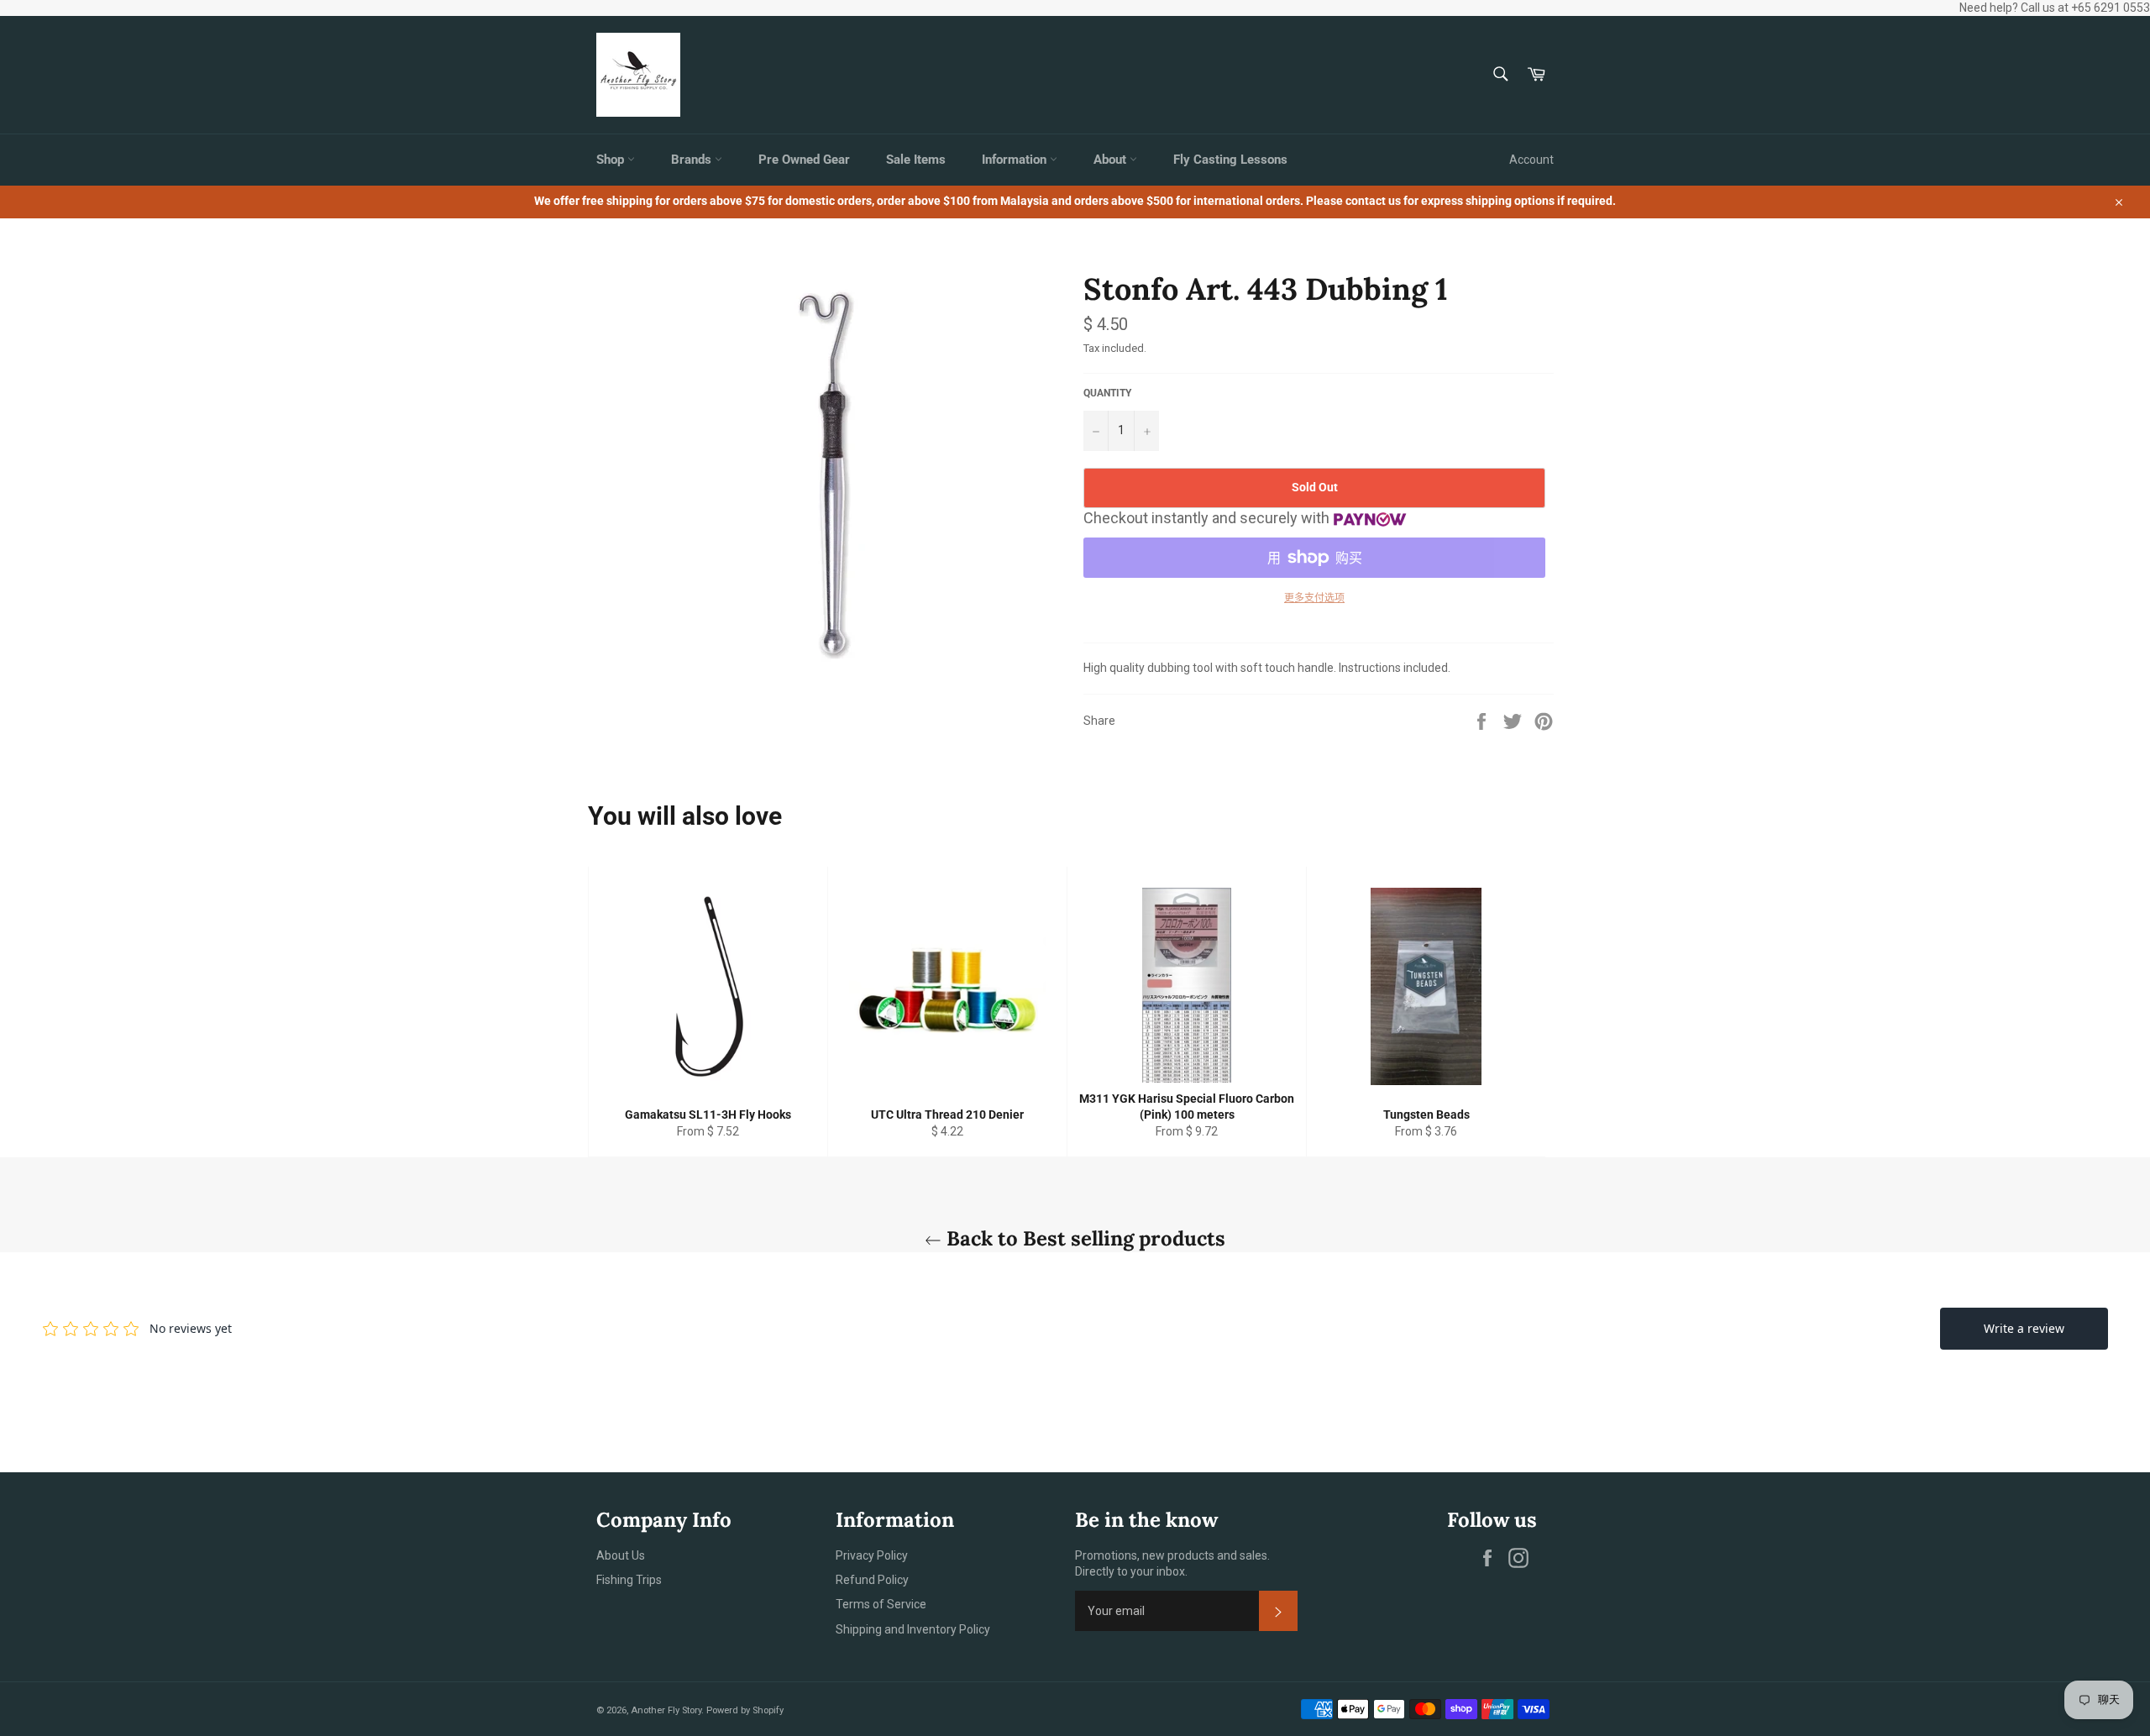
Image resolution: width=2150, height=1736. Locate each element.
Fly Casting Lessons (1230, 160)
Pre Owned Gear (804, 160)
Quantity (1107, 393)
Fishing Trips (629, 1580)
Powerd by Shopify (745, 1710)
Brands (693, 160)
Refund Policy (872, 1580)
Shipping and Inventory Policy (913, 1629)
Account (1531, 160)
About (1112, 160)
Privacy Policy (872, 1555)
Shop (612, 160)
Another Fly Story (666, 1710)
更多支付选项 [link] (1314, 598)
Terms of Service (881, 1604)
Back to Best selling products (1083, 1238)
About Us (621, 1555)
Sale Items (916, 160)
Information (1016, 160)
